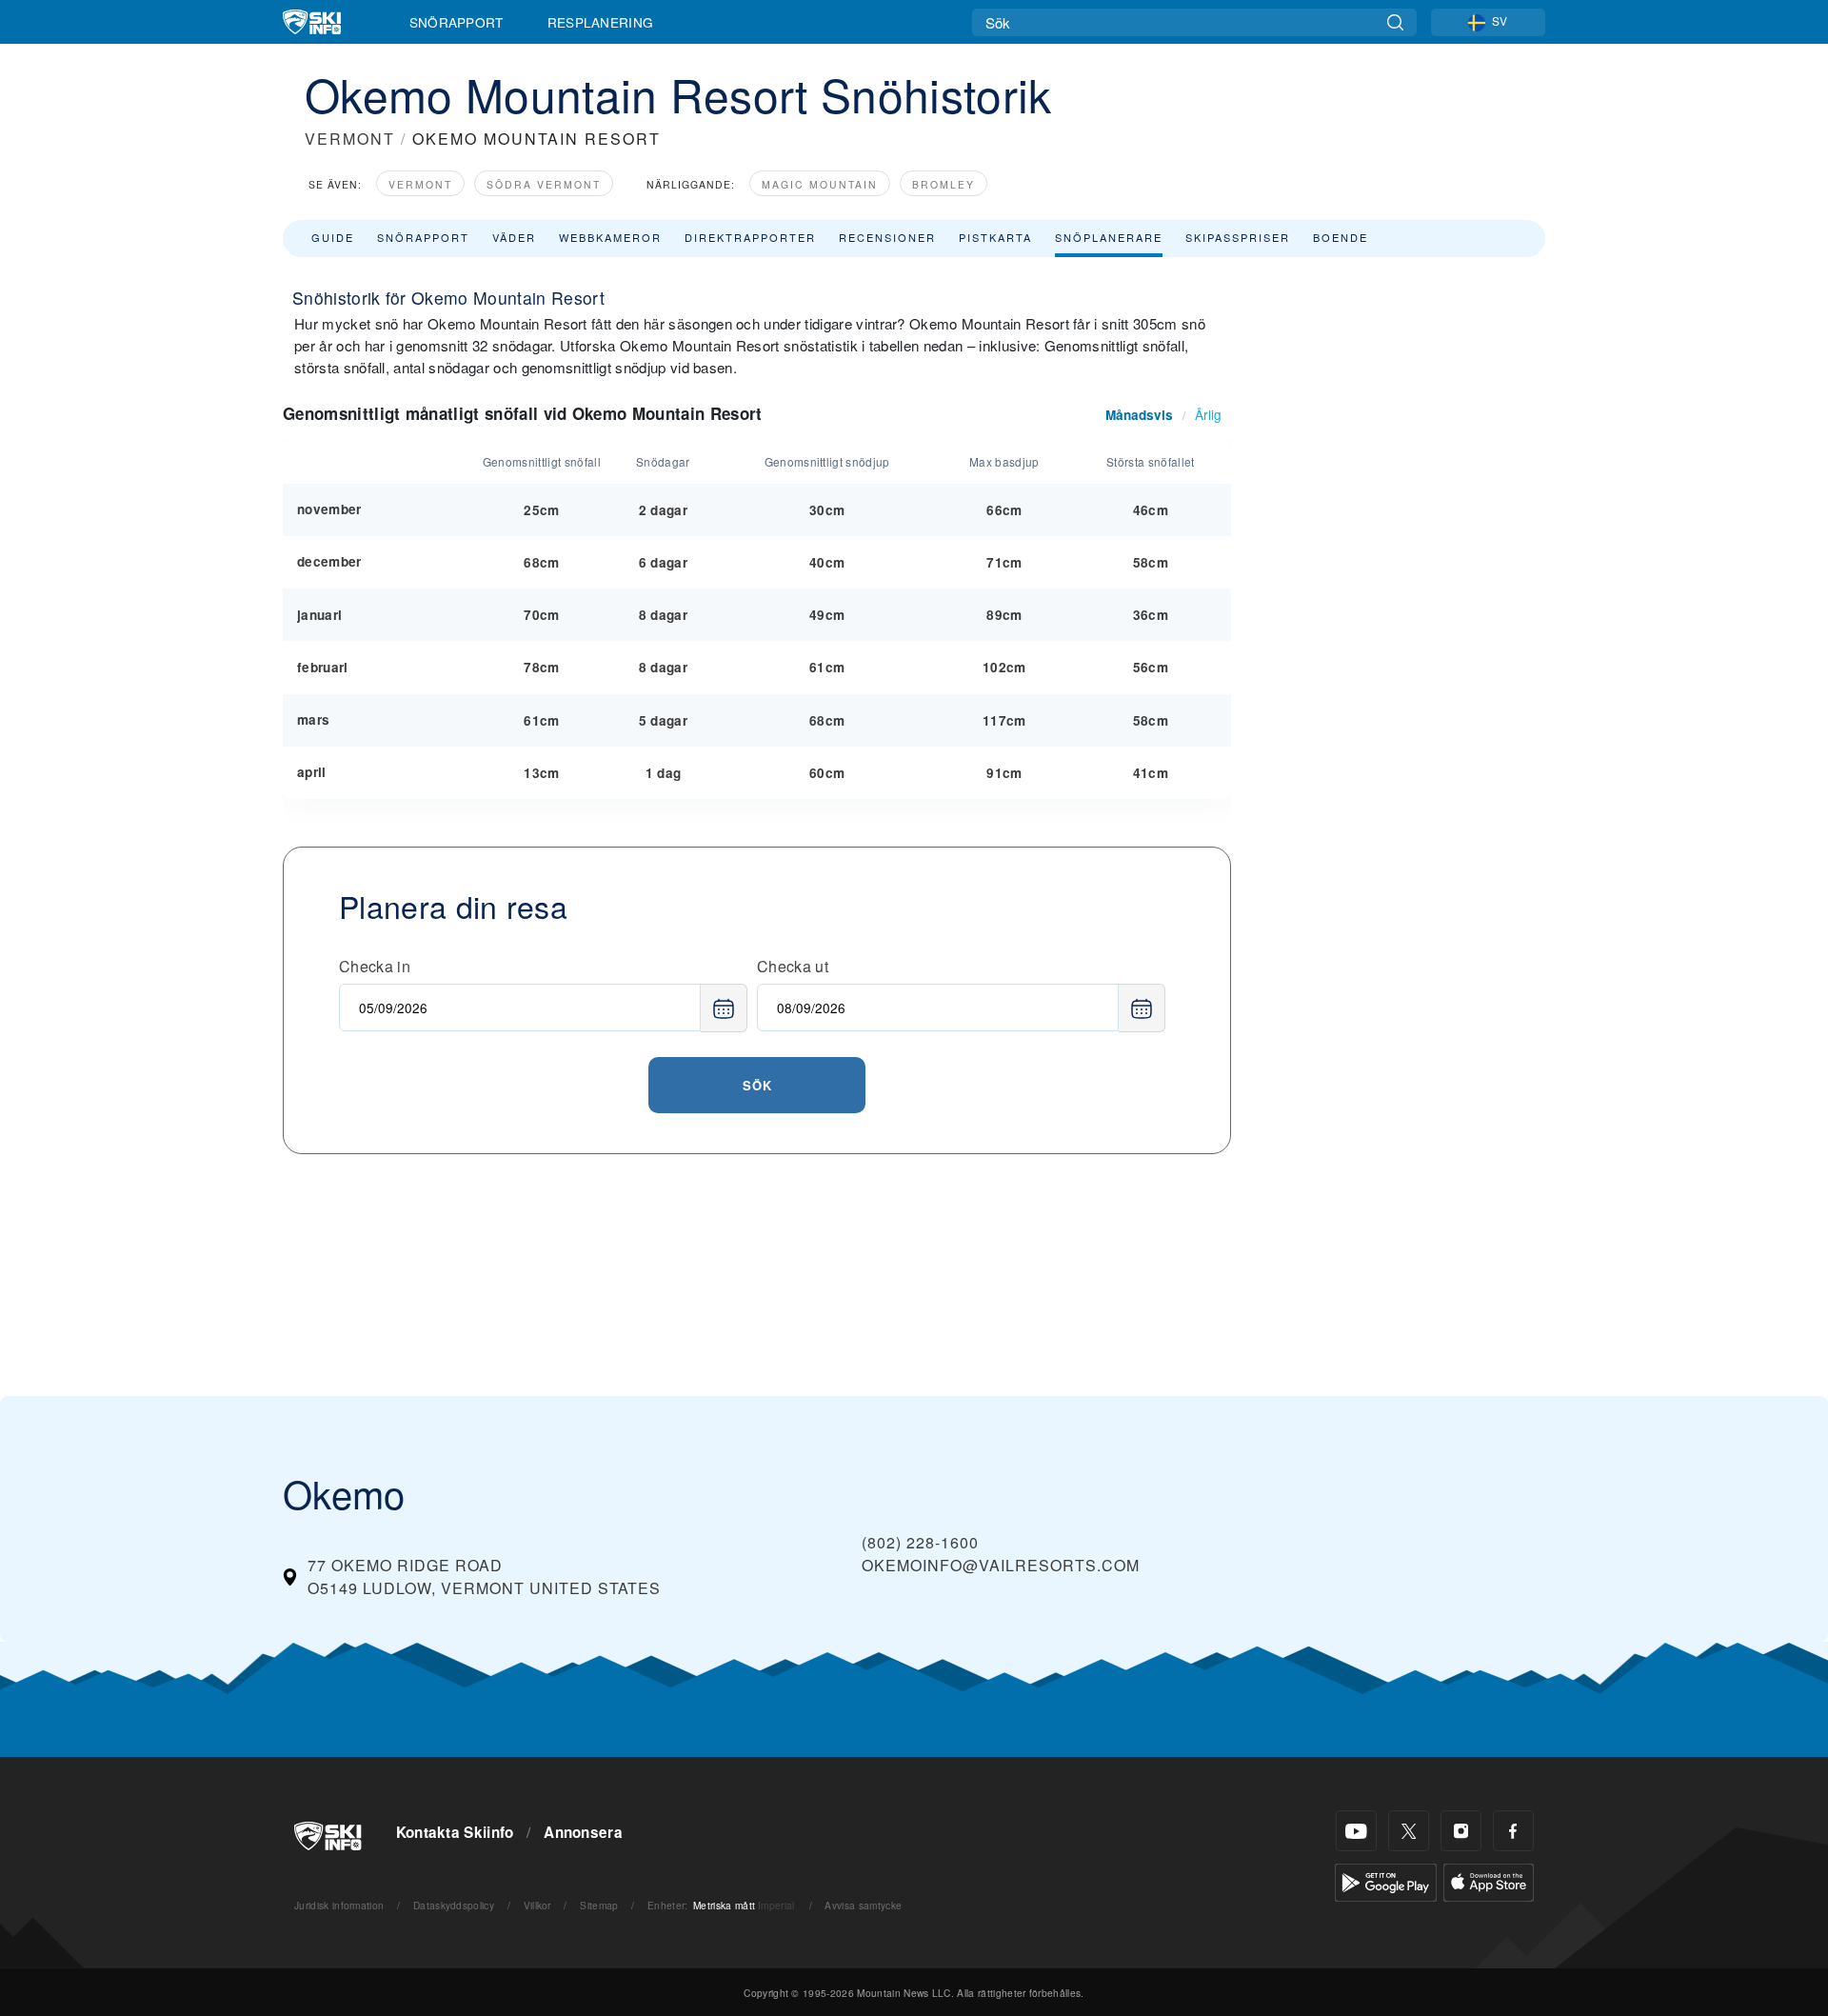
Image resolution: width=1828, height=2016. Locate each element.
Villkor (537, 1905)
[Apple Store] (1489, 1880)
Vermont (420, 184)
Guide (333, 237)
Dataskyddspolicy (454, 1905)
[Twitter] (1409, 1831)
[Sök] (1395, 22)
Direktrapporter (750, 237)
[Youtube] (1356, 1831)
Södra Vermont (544, 184)
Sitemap (599, 1905)
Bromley (944, 184)
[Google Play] (1386, 1880)
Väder (514, 237)
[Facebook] (1513, 1831)
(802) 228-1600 (920, 1542)
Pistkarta (995, 237)
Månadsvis (1139, 415)
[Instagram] (1461, 1831)
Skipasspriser (1238, 237)
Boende (1341, 237)
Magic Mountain (820, 184)
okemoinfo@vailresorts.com (1001, 1565)
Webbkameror (610, 237)
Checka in (375, 966)
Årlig (1208, 414)
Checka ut (793, 966)
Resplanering (601, 22)
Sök (757, 1085)
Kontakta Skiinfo (455, 1832)
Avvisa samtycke (863, 1905)
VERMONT (350, 139)
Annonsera (583, 1832)
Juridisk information (339, 1905)
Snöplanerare (1109, 237)
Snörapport (457, 22)
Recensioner (887, 237)
